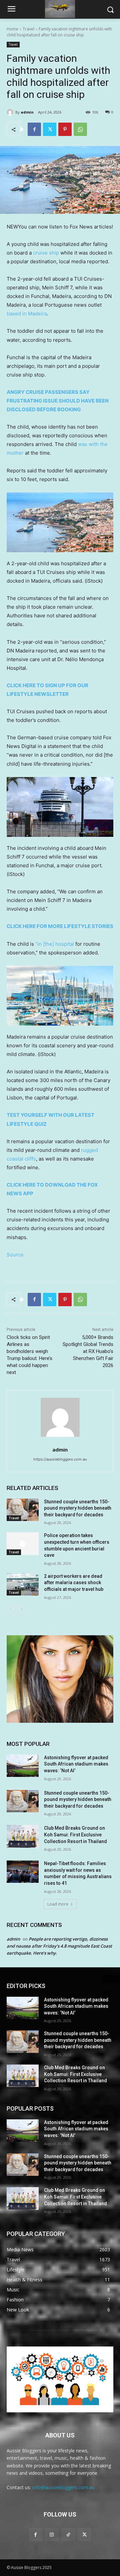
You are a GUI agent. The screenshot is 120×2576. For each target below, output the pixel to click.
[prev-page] (11, 1610)
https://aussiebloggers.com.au (60, 1459)
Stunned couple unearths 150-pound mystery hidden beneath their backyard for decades (78, 1508)
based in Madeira (27, 314)
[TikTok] (68, 2534)
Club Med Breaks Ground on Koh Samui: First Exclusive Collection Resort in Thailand (75, 1835)
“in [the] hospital (55, 944)
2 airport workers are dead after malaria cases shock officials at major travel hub (74, 1583)
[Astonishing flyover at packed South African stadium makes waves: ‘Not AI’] (23, 1766)
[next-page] (21, 1610)
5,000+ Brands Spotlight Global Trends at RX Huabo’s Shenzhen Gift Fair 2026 (88, 1351)
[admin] (11, 112)
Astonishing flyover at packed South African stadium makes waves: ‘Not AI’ (76, 1764)
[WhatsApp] (80, 129)
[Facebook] (34, 129)
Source (15, 1255)
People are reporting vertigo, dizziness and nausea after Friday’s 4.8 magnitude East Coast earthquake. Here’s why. (59, 1946)
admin (27, 112)
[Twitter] (50, 129)
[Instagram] (52, 2534)
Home (12, 29)
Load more (58, 1904)
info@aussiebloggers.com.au (63, 2487)
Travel (28, 29)
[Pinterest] (65, 129)
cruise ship (46, 253)
